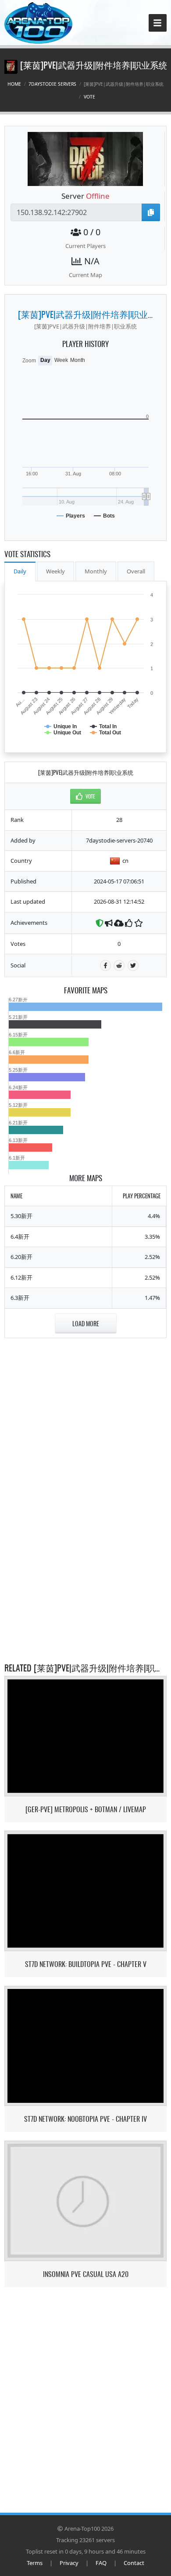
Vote (89, 97)
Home (14, 84)
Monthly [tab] (96, 571)
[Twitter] (133, 965)
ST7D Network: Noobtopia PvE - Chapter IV (85, 2119)
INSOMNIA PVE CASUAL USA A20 (86, 2274)
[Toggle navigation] (158, 23)
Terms (35, 2563)
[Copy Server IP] (151, 212)
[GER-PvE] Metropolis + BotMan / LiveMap (86, 1809)
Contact (134, 2563)
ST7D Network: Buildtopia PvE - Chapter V (86, 1964)
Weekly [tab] (55, 571)
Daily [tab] (20, 571)
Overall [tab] (136, 571)
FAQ (101, 2563)
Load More (86, 1323)
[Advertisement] (85, 1402)
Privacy (69, 2563)
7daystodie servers (52, 84)
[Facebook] (105, 965)
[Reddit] (119, 965)
